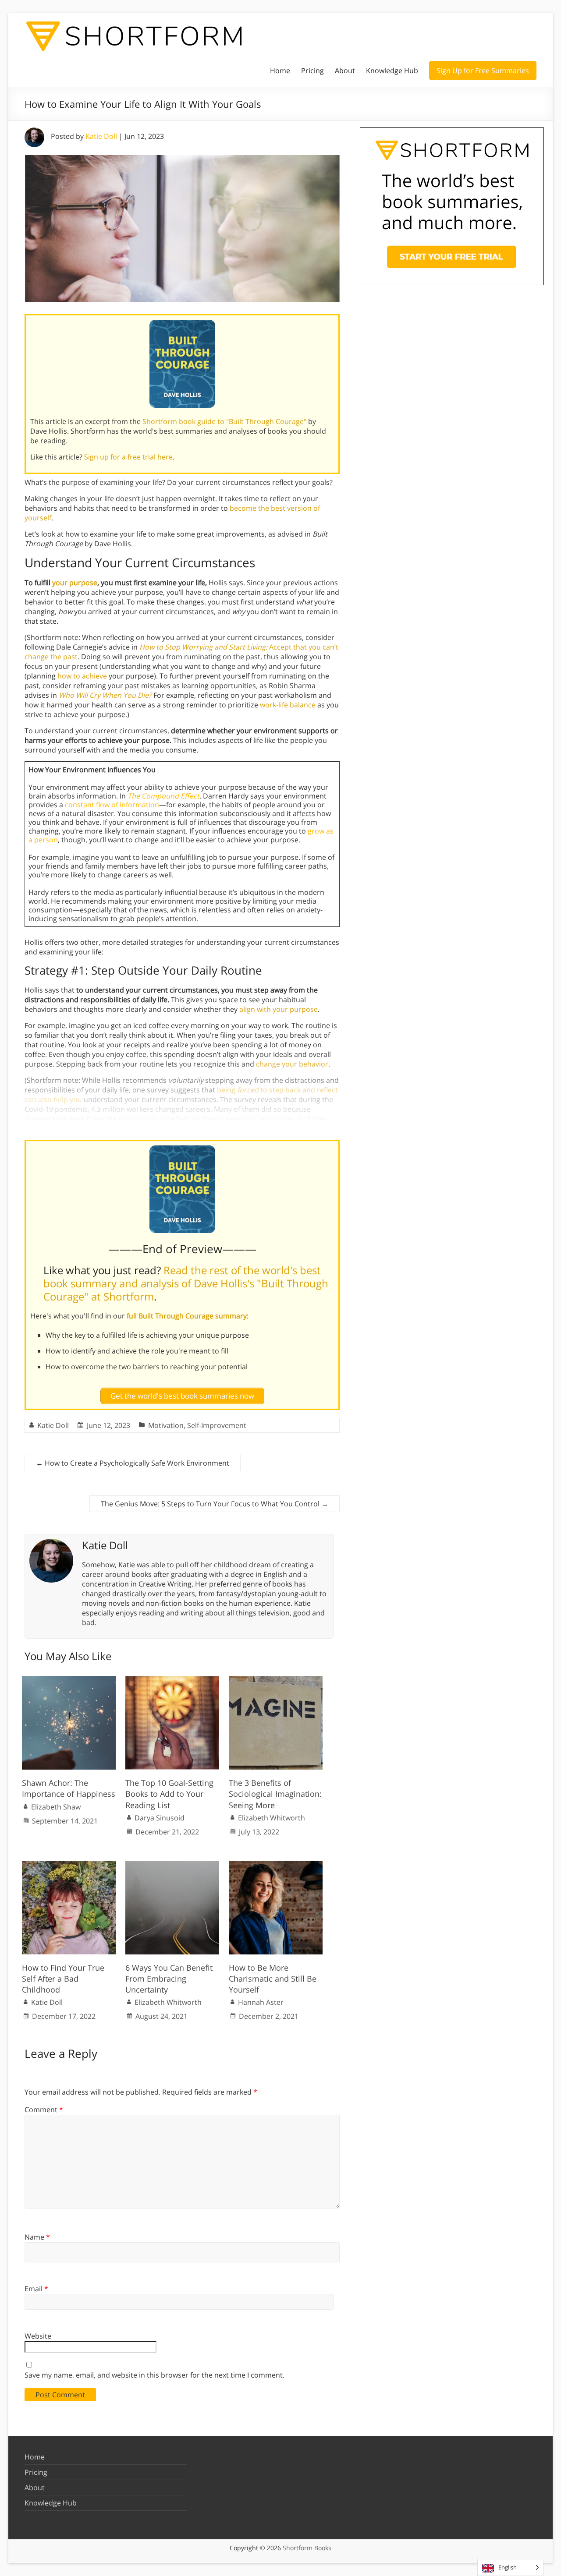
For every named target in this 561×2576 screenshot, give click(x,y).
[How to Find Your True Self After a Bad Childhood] (69, 1865)
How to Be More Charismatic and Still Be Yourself (273, 1979)
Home (280, 71)
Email (36, 2289)
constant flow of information (112, 805)
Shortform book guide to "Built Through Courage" (224, 421)
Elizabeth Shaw (56, 1807)
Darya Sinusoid (160, 1818)
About (345, 71)
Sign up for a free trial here (128, 457)
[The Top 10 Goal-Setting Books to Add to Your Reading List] (172, 1680)
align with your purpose (279, 1009)
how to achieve (82, 676)
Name (37, 2237)
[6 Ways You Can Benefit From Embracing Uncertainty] (172, 1865)
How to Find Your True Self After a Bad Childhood (63, 1979)
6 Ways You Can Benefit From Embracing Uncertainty (169, 1979)
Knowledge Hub (392, 71)
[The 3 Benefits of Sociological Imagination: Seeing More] (276, 1680)
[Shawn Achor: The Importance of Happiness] (69, 1680)
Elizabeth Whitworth (272, 1818)
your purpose (75, 583)
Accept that (224, 647)
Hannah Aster (261, 2002)
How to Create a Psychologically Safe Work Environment (133, 1463)
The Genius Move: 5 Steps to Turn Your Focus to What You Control (215, 1504)
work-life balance (288, 705)
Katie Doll (101, 136)
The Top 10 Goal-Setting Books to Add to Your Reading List (169, 1794)
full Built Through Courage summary (187, 1316)
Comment (44, 2110)
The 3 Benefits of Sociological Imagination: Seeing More (275, 1794)
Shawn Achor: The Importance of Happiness (69, 1788)
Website (38, 2336)
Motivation (166, 1425)
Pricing (312, 71)
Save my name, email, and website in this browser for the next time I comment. (154, 2375)
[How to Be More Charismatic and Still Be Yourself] (276, 1865)
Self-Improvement (217, 1425)
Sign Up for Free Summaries (483, 71)
